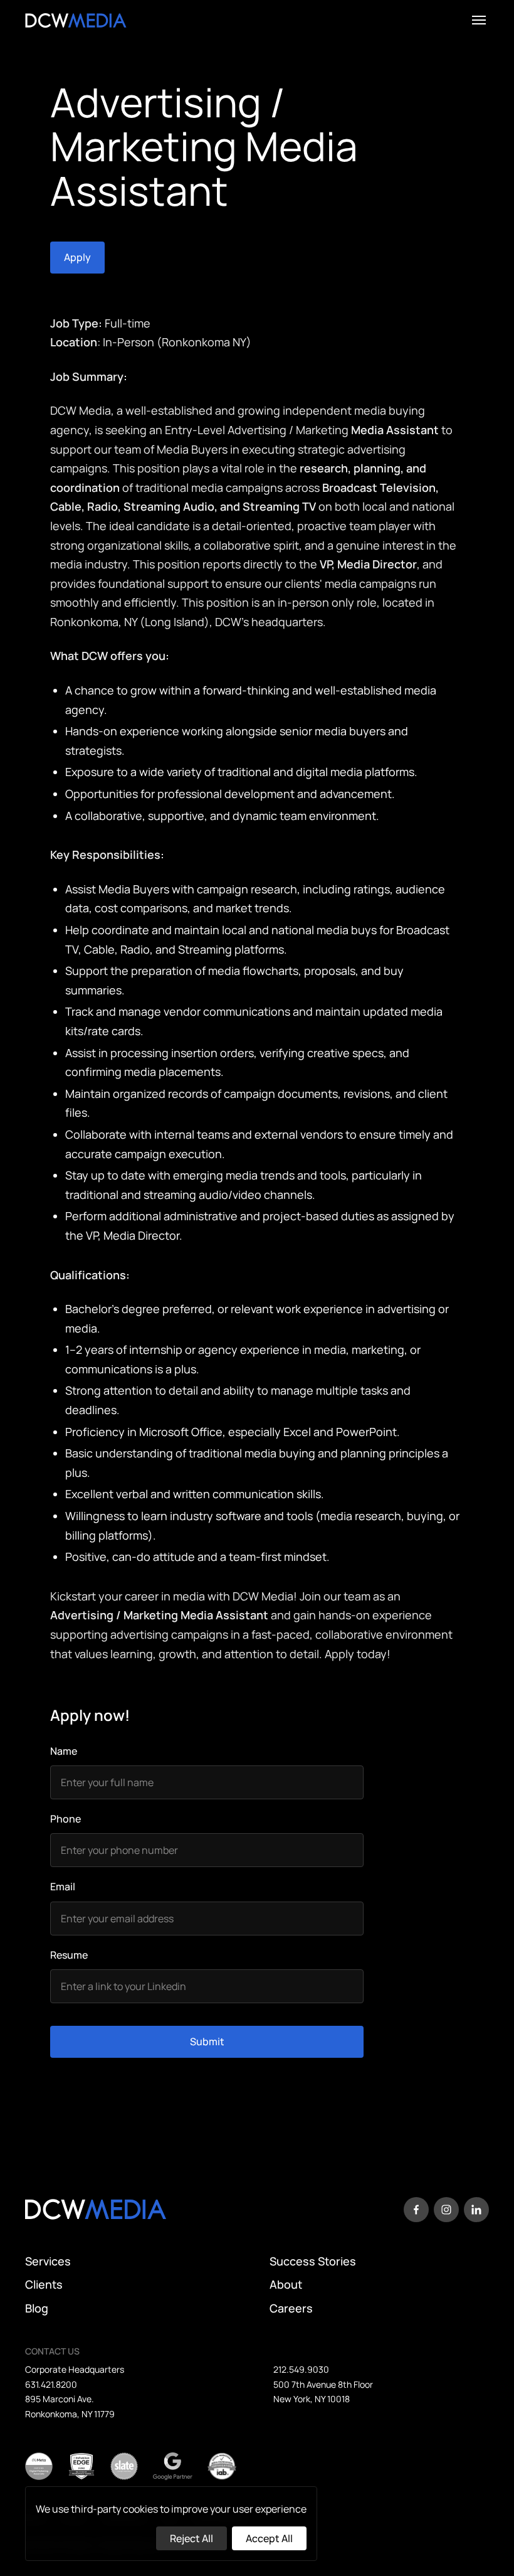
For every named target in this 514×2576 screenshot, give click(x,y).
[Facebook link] (416, 2210)
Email (63, 1887)
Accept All (269, 2538)
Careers (291, 2309)
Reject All (191, 2538)
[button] (479, 20)
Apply (77, 257)
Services (48, 2262)
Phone (66, 1819)
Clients (44, 2285)
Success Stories (313, 2262)
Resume (69, 1955)
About (286, 2285)
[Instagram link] (446, 2210)
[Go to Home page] (76, 20)
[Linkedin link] (476, 2210)
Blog (37, 2309)
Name (64, 1751)
